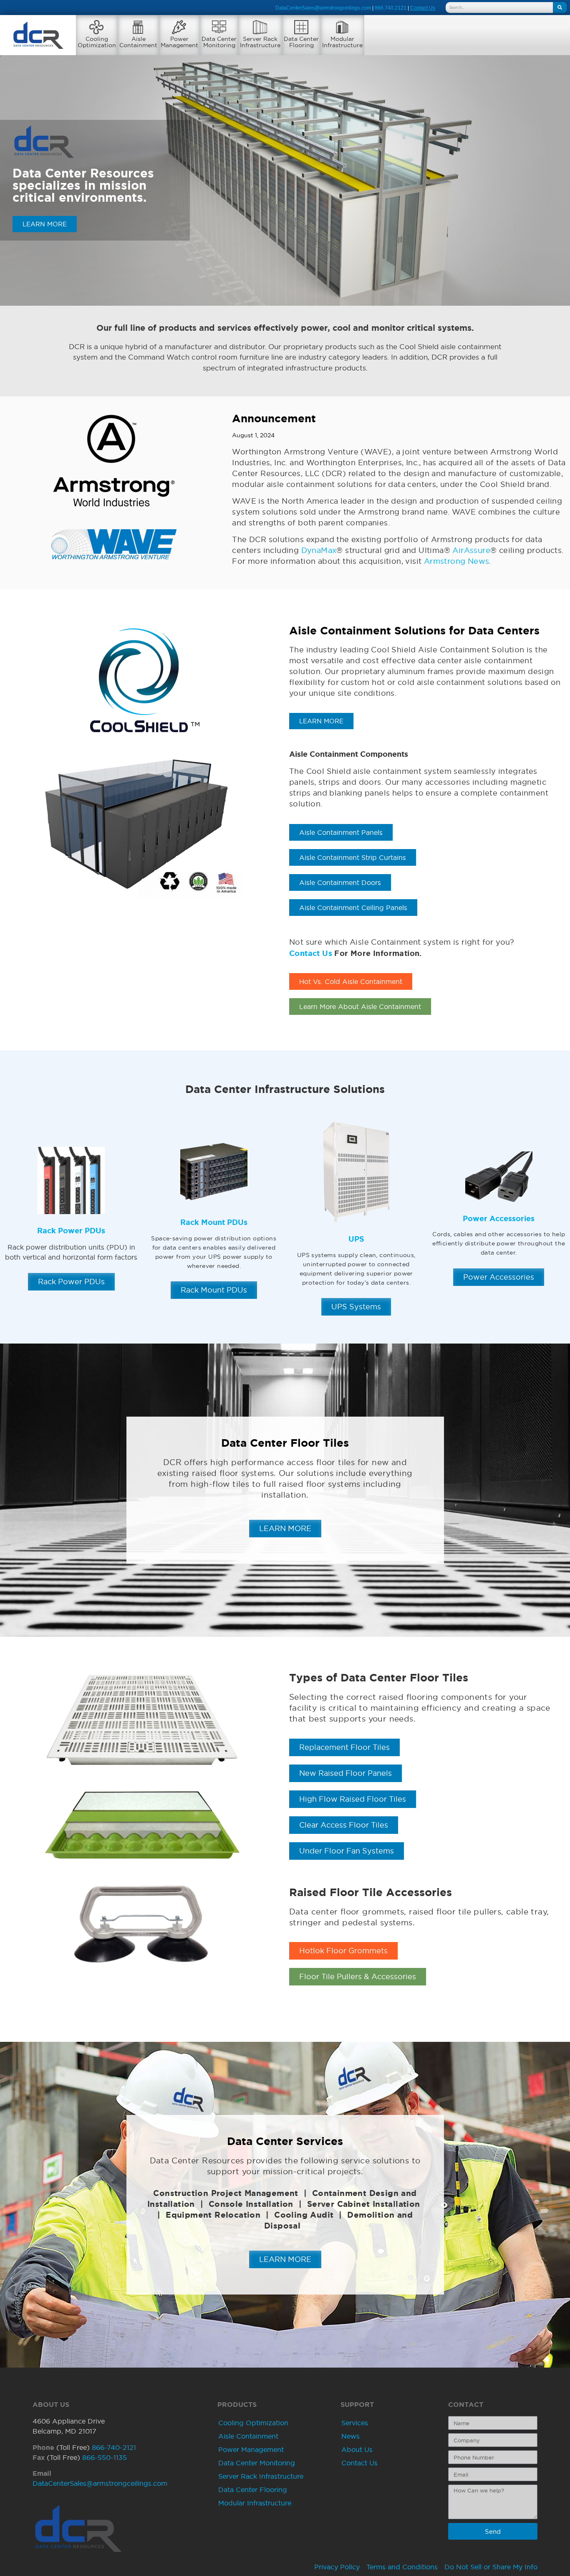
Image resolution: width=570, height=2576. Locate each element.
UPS (356, 1239)
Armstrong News (457, 561)
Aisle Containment (248, 2436)
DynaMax (319, 550)
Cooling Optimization (253, 2423)
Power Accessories (499, 1218)
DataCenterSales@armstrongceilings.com (323, 8)
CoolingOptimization (97, 42)
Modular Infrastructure (255, 2503)
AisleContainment (138, 42)
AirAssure (471, 550)
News (351, 2436)
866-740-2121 (114, 2447)
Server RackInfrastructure (260, 42)
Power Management (251, 2449)
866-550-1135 (105, 2457)
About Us (357, 2449)
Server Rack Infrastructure (261, 2476)
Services (355, 2423)
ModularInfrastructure (342, 42)
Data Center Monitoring (257, 2463)
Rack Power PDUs (71, 1230)
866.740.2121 (391, 8)
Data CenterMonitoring (219, 42)
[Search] (560, 8)
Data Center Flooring (253, 2490)
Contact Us (311, 953)
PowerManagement (179, 42)
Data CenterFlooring (301, 42)
